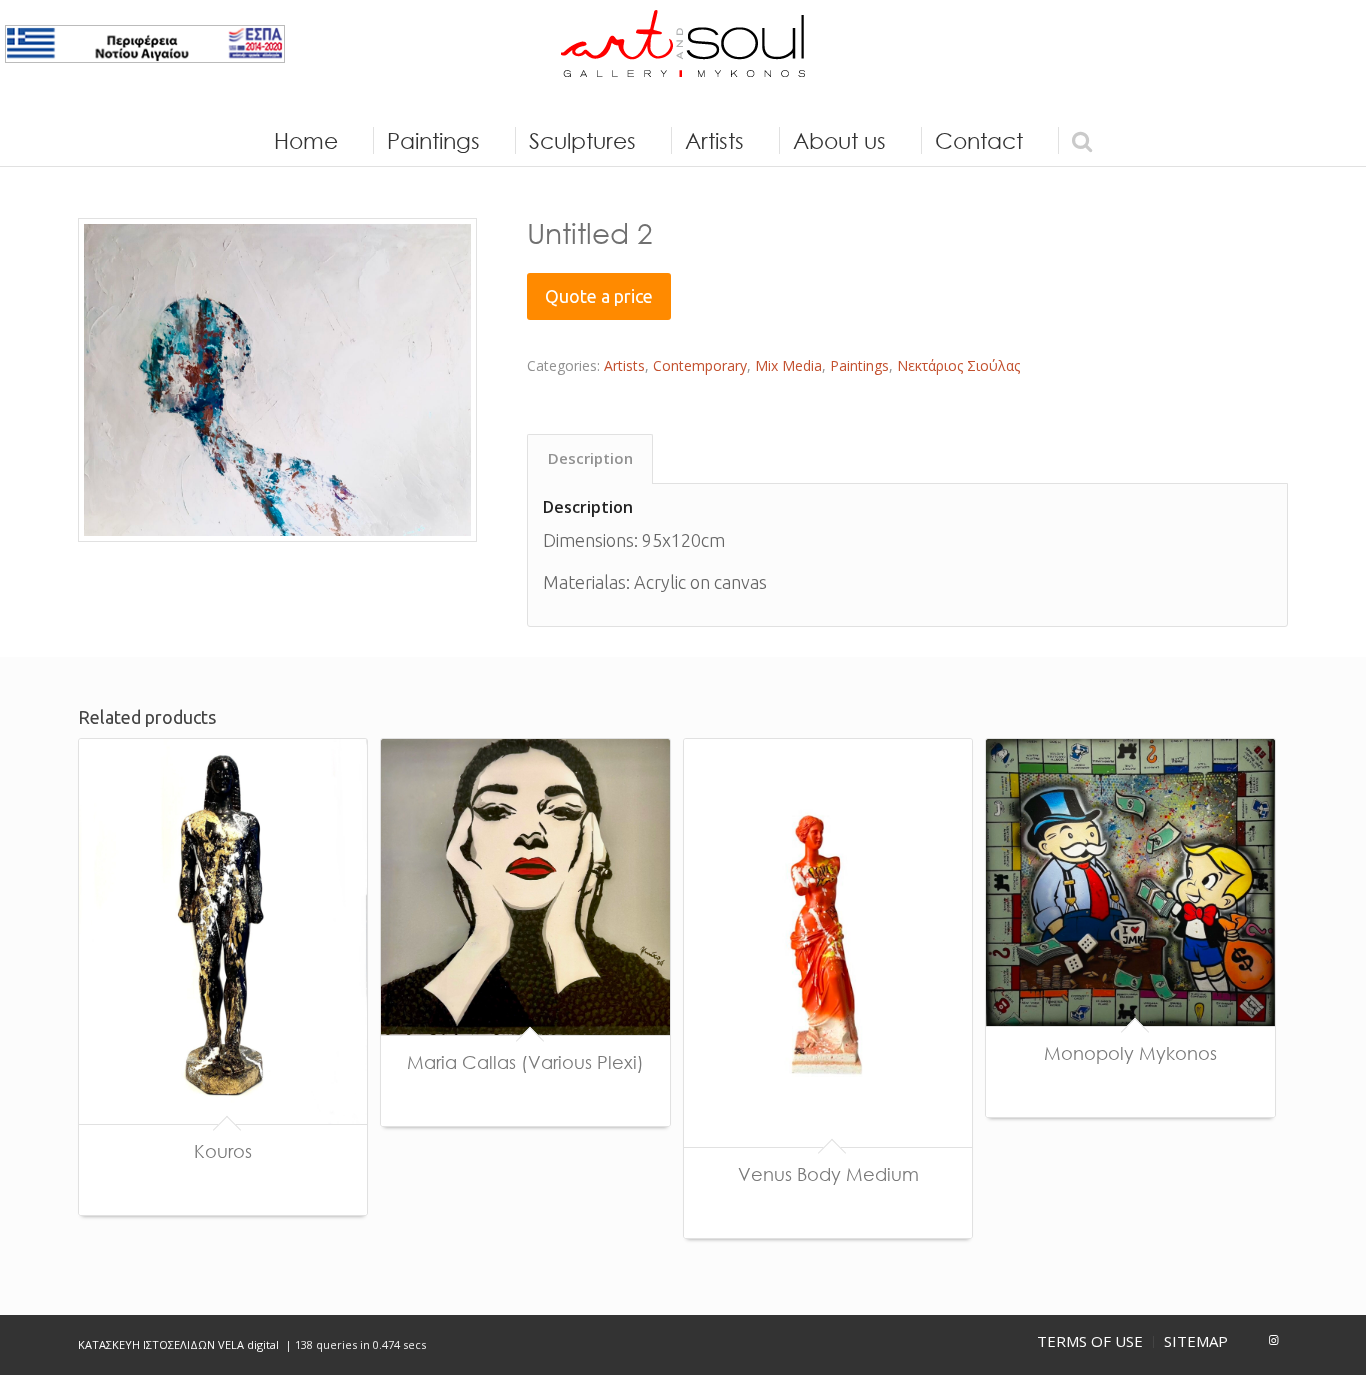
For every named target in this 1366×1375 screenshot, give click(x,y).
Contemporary (700, 365)
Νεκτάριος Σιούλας (958, 365)
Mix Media (788, 365)
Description (590, 458)
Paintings (859, 365)
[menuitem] (306, 141)
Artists (624, 365)
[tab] (590, 459)
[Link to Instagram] (1273, 1340)
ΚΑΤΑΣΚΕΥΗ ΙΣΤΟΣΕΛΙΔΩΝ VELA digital (180, 1344)
